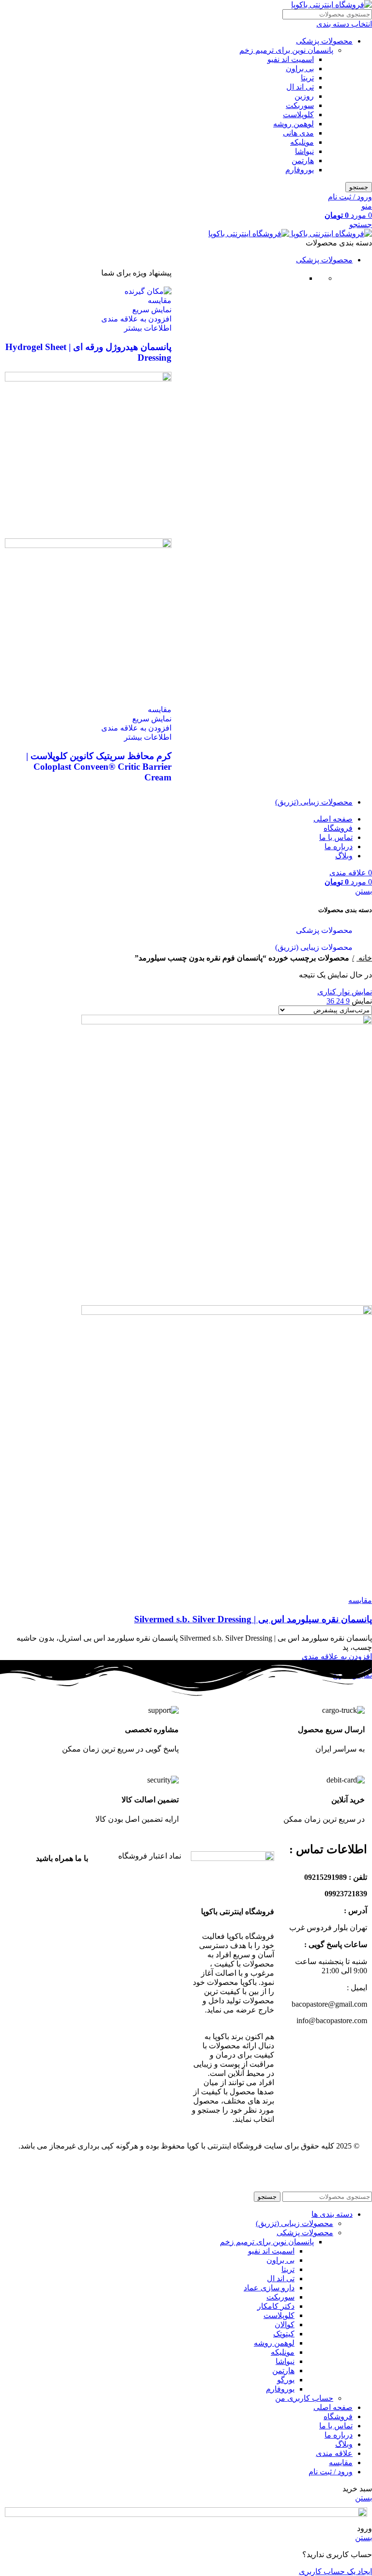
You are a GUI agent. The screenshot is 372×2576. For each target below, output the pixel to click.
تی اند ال (300, 87)
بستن (364, 891)
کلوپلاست (298, 114)
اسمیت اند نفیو (291, 59)
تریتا (307, 78)
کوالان (285, 2324)
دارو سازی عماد (269, 2288)
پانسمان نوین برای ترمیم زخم (286, 50)
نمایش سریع (152, 310)
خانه (364, 958)
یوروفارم (300, 170)
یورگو (286, 2380)
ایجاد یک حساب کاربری (335, 2571)
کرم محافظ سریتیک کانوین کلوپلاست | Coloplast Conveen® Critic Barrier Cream (99, 767)
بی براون (300, 69)
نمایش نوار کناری (345, 992)
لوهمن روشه (294, 124)
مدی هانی (298, 133)
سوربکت (300, 105)
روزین (304, 96)
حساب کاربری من (304, 2398)
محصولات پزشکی (324, 41)
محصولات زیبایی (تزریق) (314, 947)
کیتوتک (284, 2334)
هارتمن (303, 160)
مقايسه (341, 2462)
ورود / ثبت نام (331, 2472)
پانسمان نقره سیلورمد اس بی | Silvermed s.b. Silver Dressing (253, 1619)
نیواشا (304, 151)
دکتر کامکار (276, 2306)
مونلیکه (302, 142)
